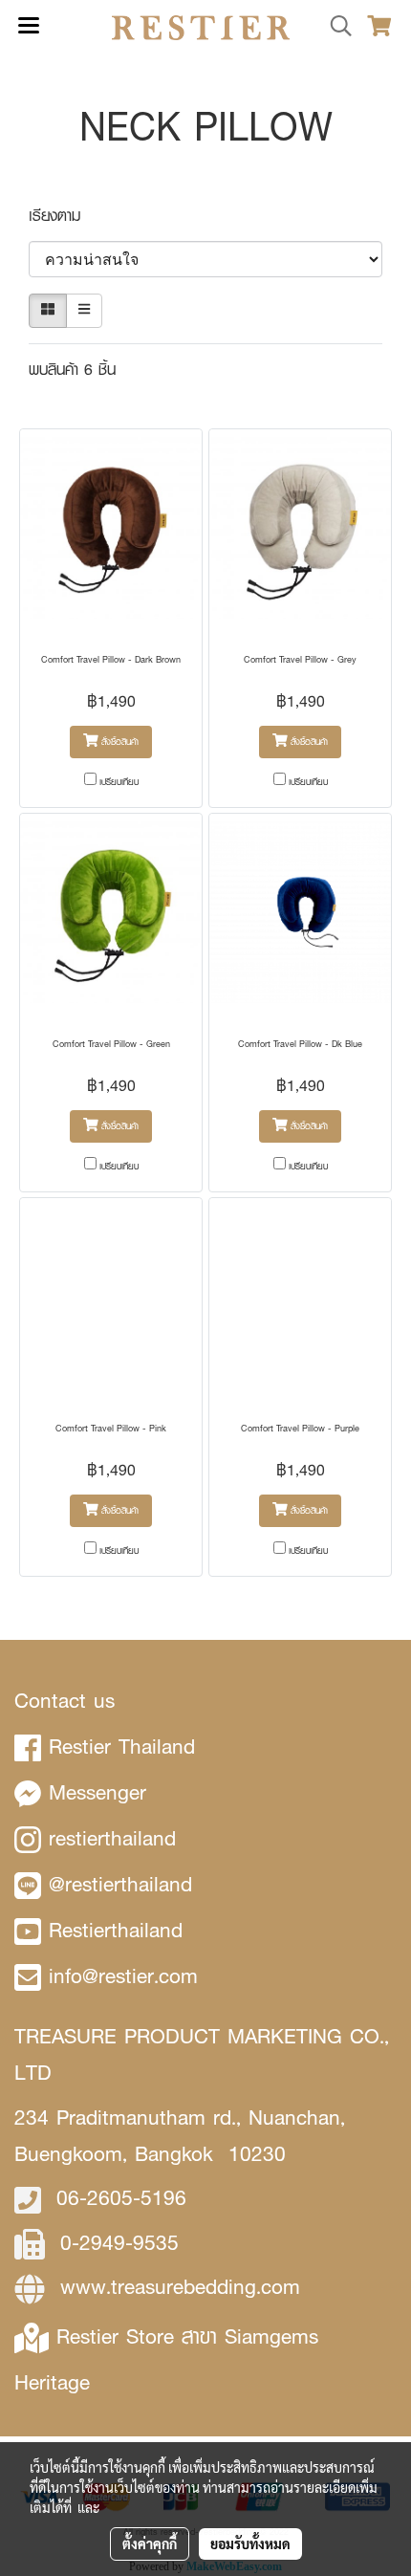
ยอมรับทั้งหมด (250, 2543)
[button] (335, 27)
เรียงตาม (63, 216)
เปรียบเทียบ (119, 782)
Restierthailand (116, 1930)
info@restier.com (123, 1976)
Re (68, 2336)
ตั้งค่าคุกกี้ (150, 2543)
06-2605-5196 (121, 2198)
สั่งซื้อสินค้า (119, 742)
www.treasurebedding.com (180, 2287)
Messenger (97, 1792)
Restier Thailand (122, 1746)
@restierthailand (120, 1884)
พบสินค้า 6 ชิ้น (72, 370)
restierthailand (112, 1838)
